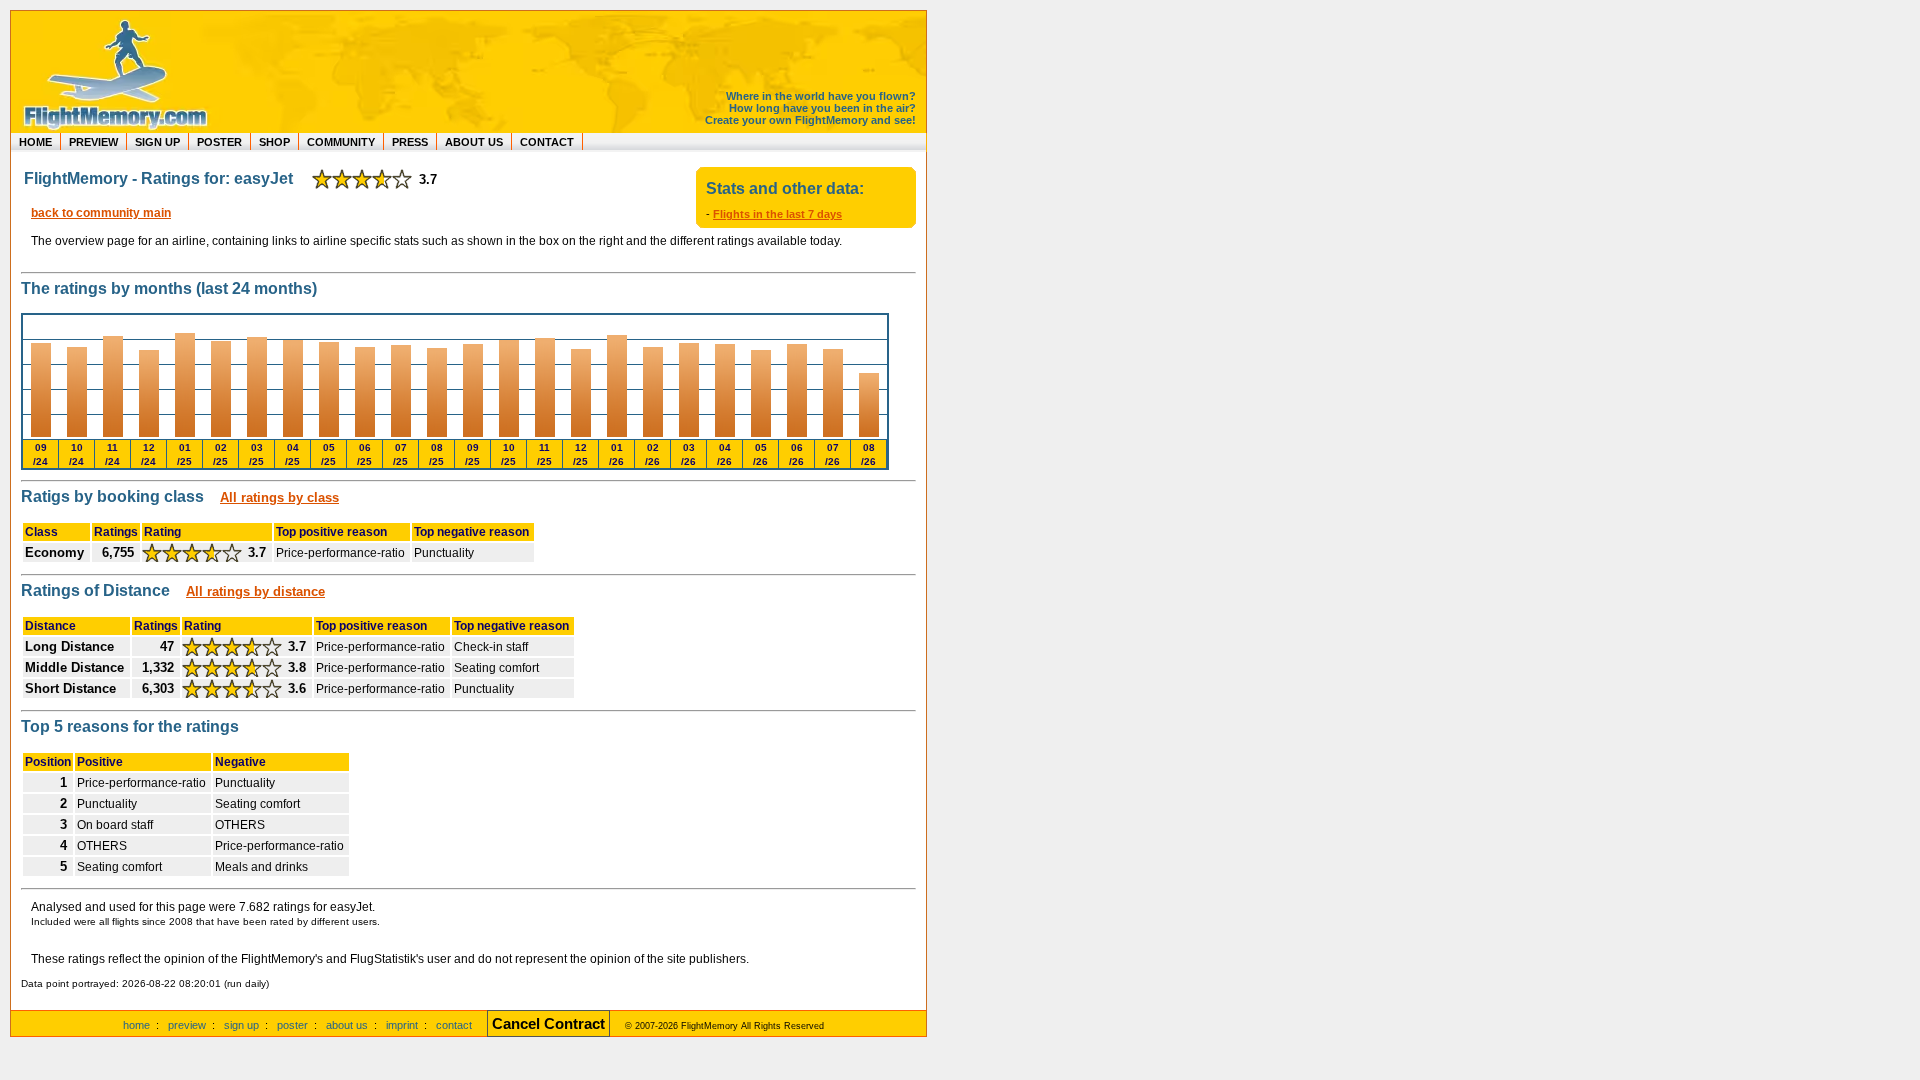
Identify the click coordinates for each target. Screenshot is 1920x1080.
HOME (35, 142)
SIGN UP (157, 142)
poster (292, 1025)
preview (187, 1025)
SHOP (274, 142)
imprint (402, 1025)
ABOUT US (474, 142)
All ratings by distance (255, 591)
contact (454, 1025)
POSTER (219, 142)
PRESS (410, 142)
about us (347, 1025)
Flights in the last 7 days (777, 214)
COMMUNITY (341, 142)
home (136, 1025)
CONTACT (547, 142)
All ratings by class (279, 497)
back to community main (101, 213)
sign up (241, 1025)
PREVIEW (93, 142)
